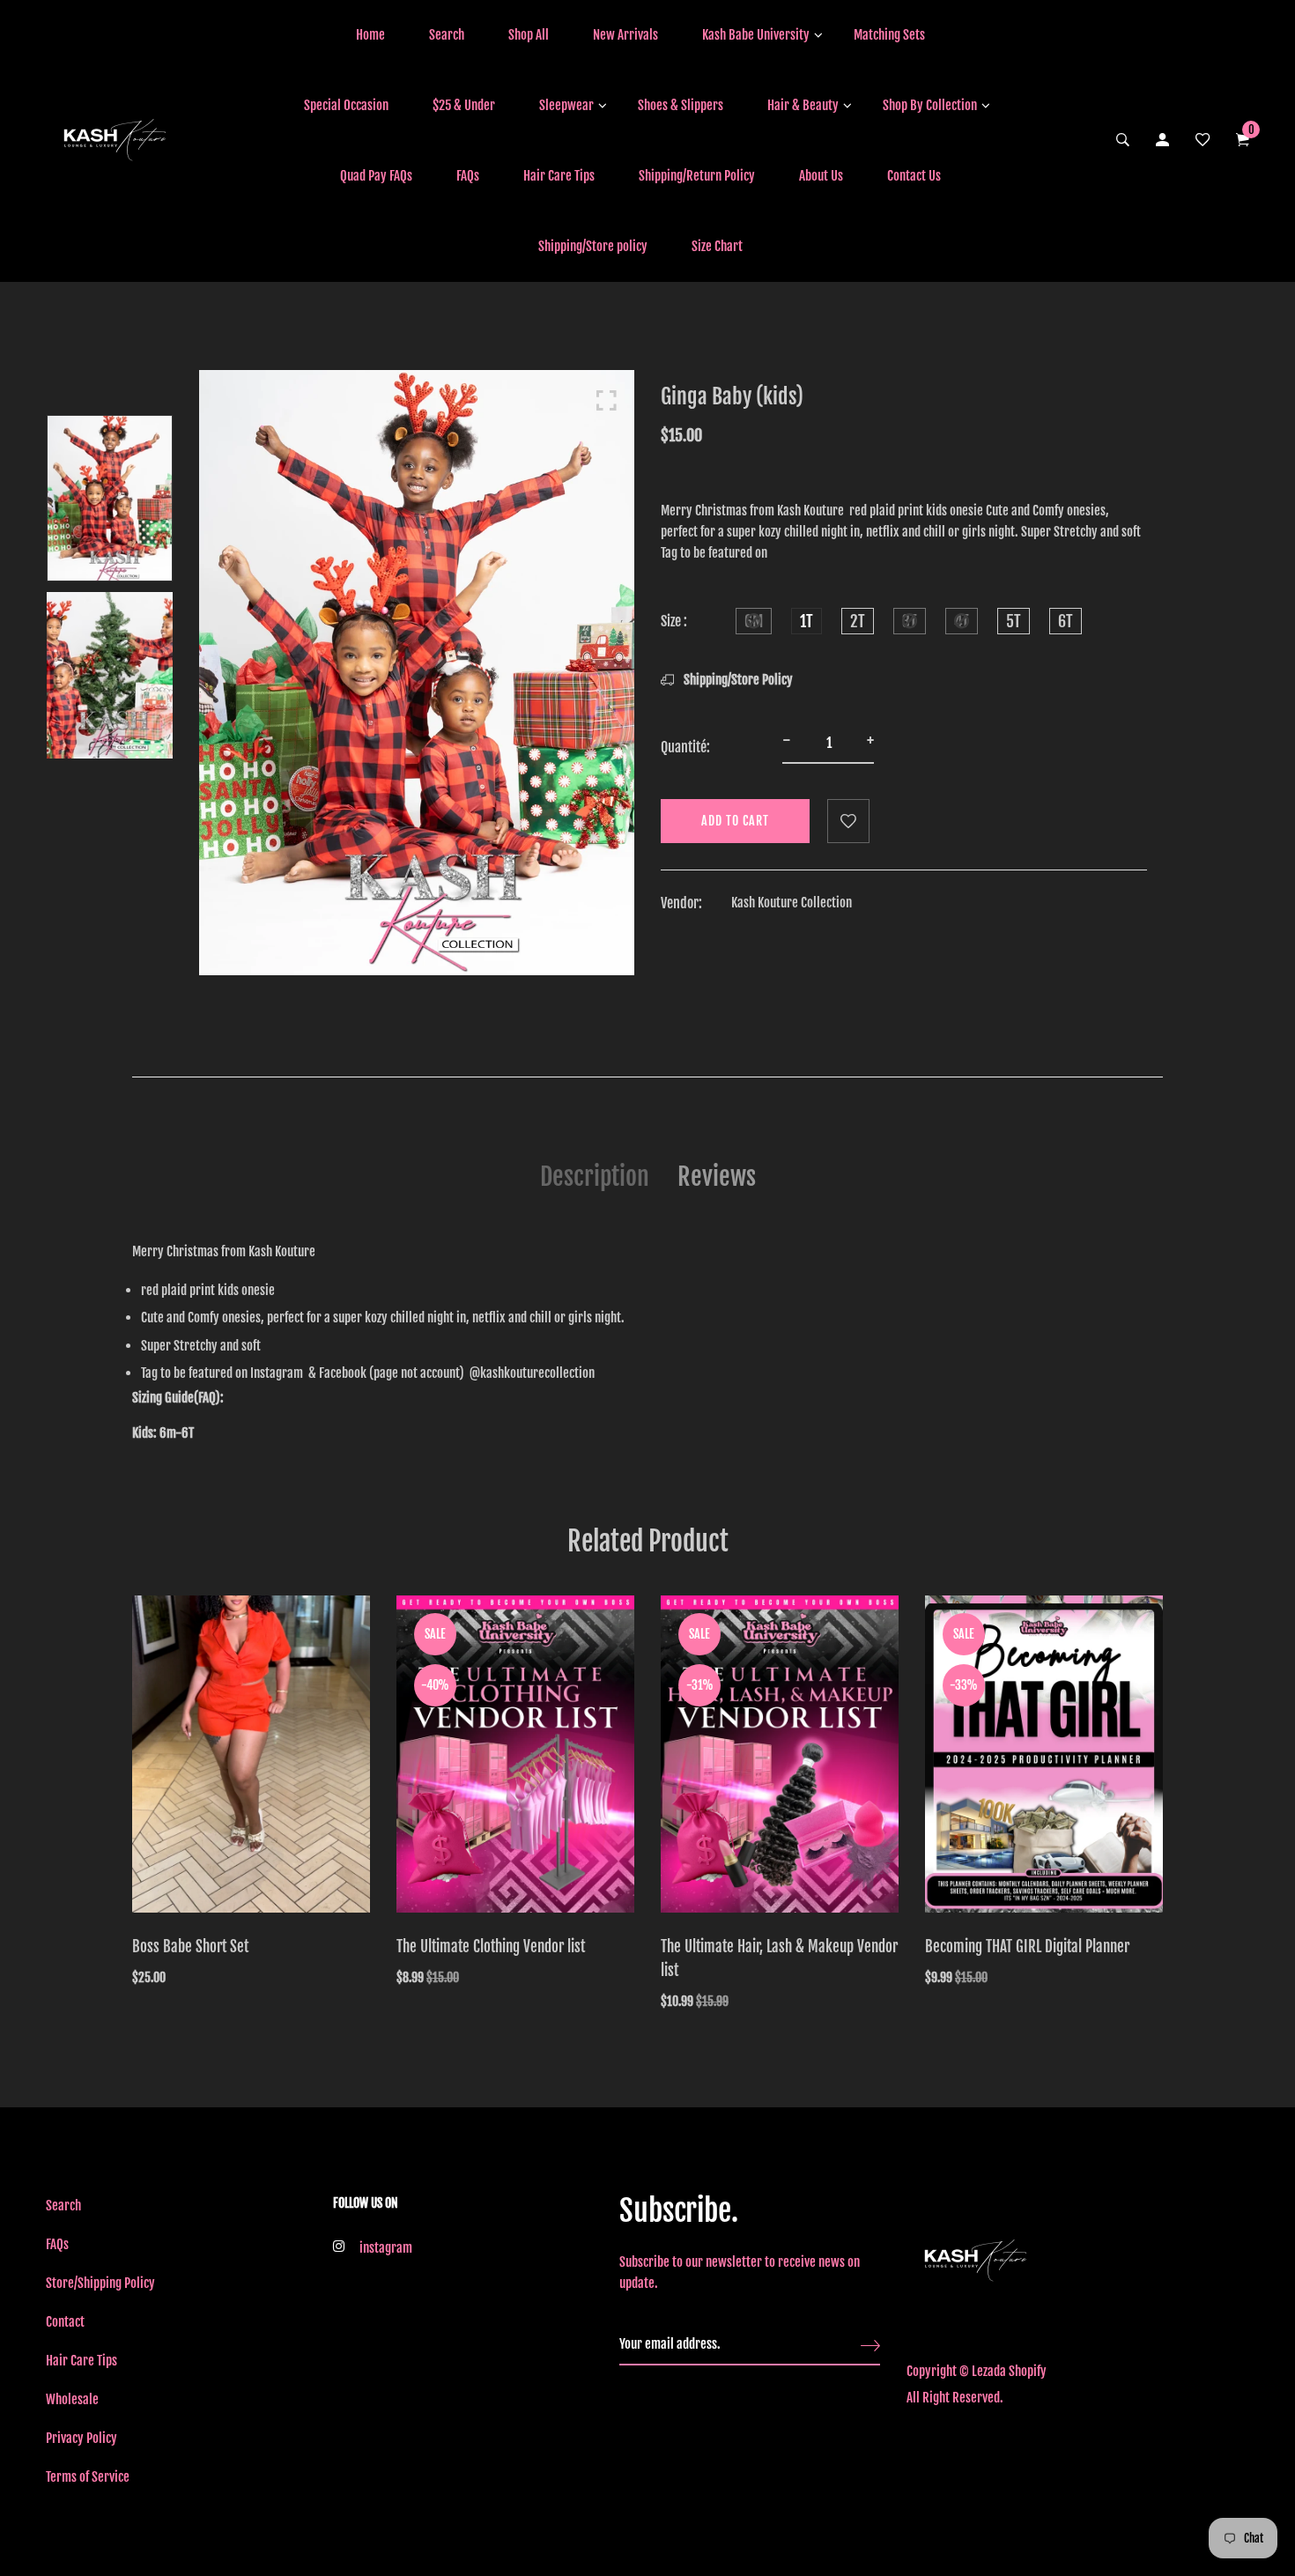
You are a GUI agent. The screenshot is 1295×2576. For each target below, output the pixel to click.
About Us (821, 176)
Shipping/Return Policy (697, 176)
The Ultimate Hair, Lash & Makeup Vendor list (779, 1958)
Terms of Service (88, 2477)
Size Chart (717, 246)
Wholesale (72, 2399)
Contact (65, 2322)
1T (807, 621)
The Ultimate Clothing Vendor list (491, 1947)
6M (754, 621)
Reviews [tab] (717, 1177)
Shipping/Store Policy (737, 680)
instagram (386, 2248)
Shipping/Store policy (593, 246)
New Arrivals (625, 35)
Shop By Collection (930, 105)
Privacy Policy (81, 2438)
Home (370, 35)
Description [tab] (595, 1177)
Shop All (529, 35)
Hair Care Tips (559, 176)
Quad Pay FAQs (376, 176)
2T (858, 621)
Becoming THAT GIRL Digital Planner (1027, 1947)
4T (962, 621)
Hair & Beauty (803, 105)
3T (910, 621)
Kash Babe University (756, 35)
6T (1066, 621)
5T (1014, 621)
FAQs (468, 176)
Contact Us (914, 176)
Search (447, 35)
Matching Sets (889, 35)
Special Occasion (346, 105)
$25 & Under (464, 105)
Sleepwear (566, 105)
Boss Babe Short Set (190, 1947)
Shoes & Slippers (681, 105)
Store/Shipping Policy (100, 2283)
